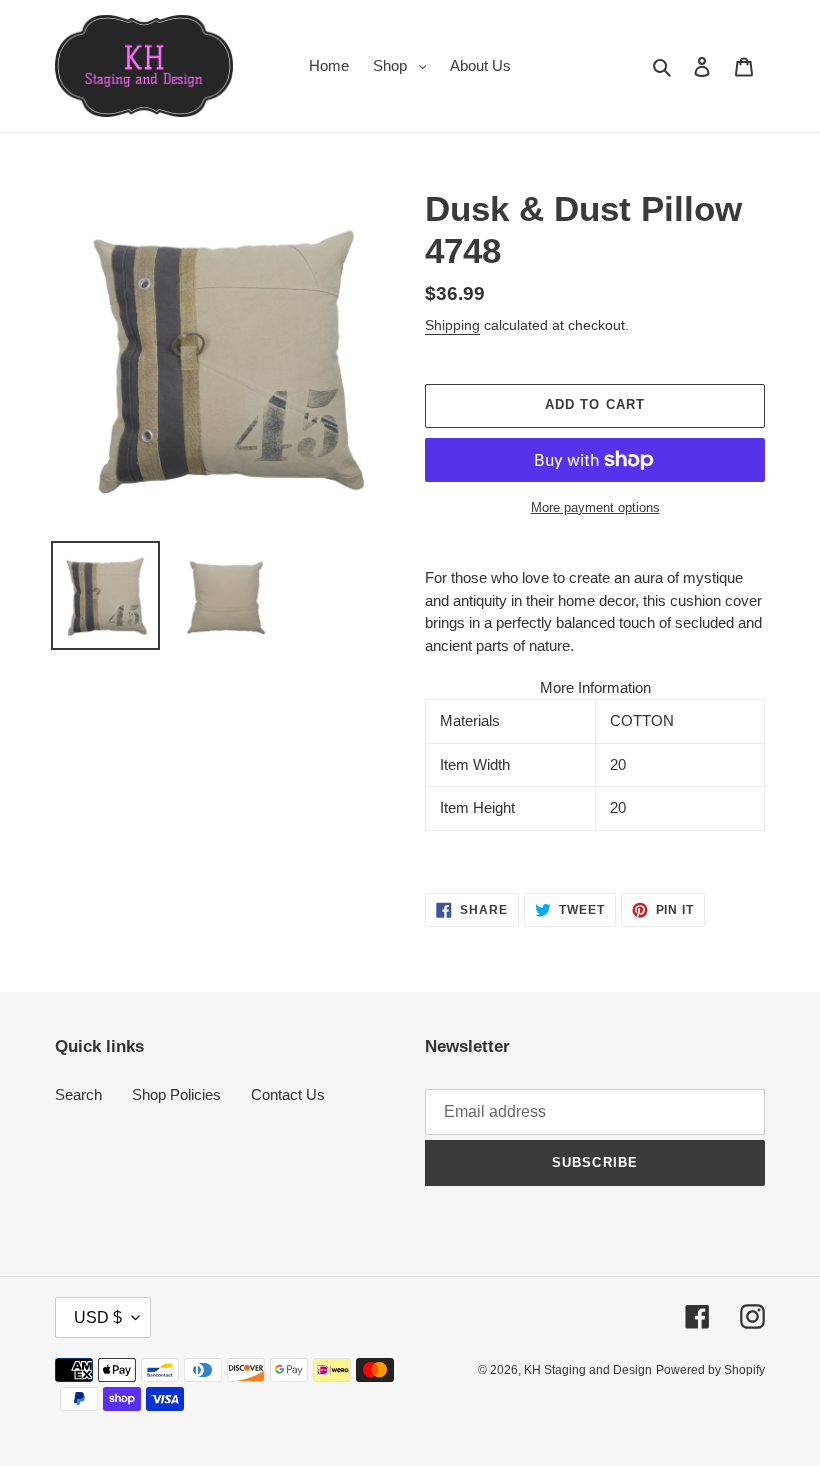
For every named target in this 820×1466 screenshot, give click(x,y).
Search (78, 1094)
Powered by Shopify (710, 1370)
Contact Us (288, 1094)
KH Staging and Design (588, 1370)
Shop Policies (176, 1094)
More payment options (595, 507)
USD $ (98, 1317)
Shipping (452, 325)
